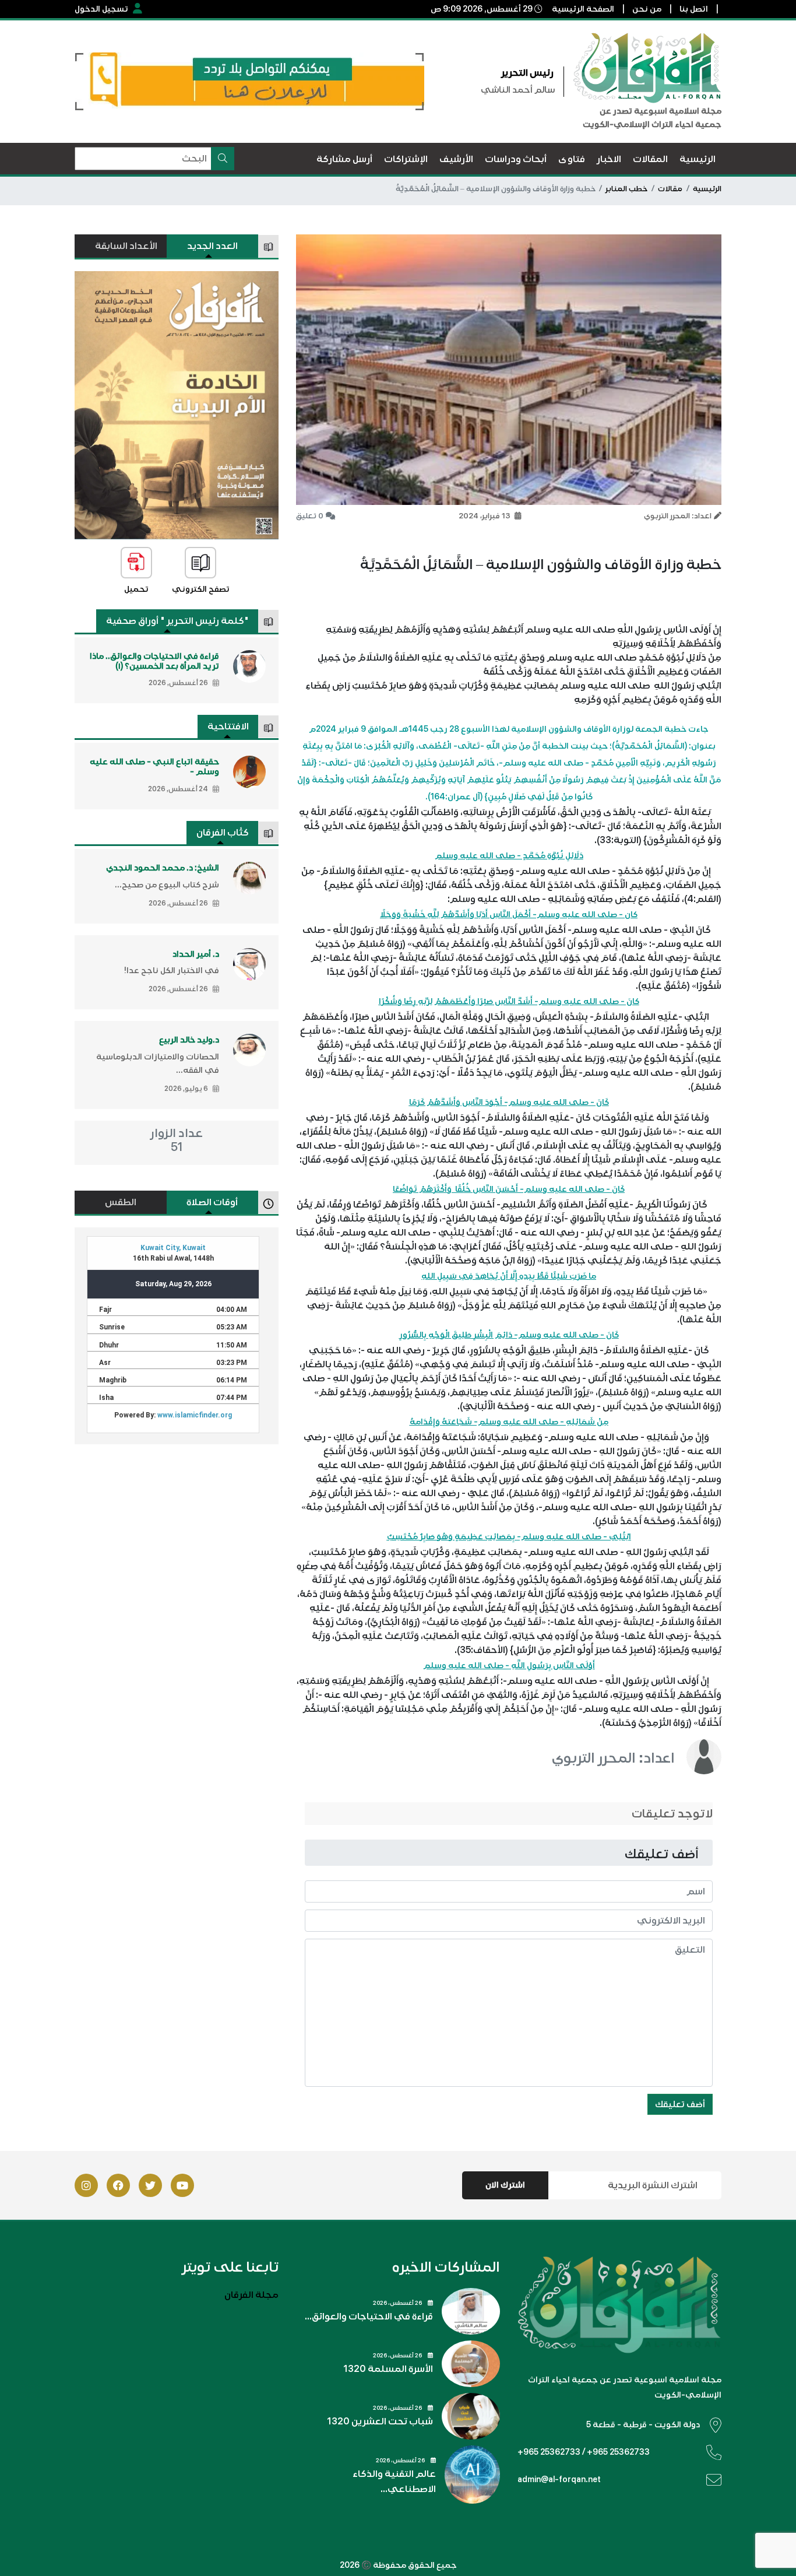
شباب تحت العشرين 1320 (380, 2421)
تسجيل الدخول (101, 9)
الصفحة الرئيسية (583, 9)
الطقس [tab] (121, 1202)
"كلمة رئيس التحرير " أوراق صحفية (177, 621)
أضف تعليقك (680, 2104)
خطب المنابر (626, 189)
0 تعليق (310, 516)
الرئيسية (707, 189)
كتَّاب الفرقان (223, 833)
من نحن (647, 9)
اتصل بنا (694, 9)
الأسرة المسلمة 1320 (388, 2369)
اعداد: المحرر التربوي (613, 1758)
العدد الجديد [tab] (212, 246)
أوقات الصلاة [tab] (212, 1202)
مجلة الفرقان (251, 2295)
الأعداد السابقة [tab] (126, 246)
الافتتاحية (228, 727)
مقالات (670, 189)
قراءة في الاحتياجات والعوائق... (369, 2317)
